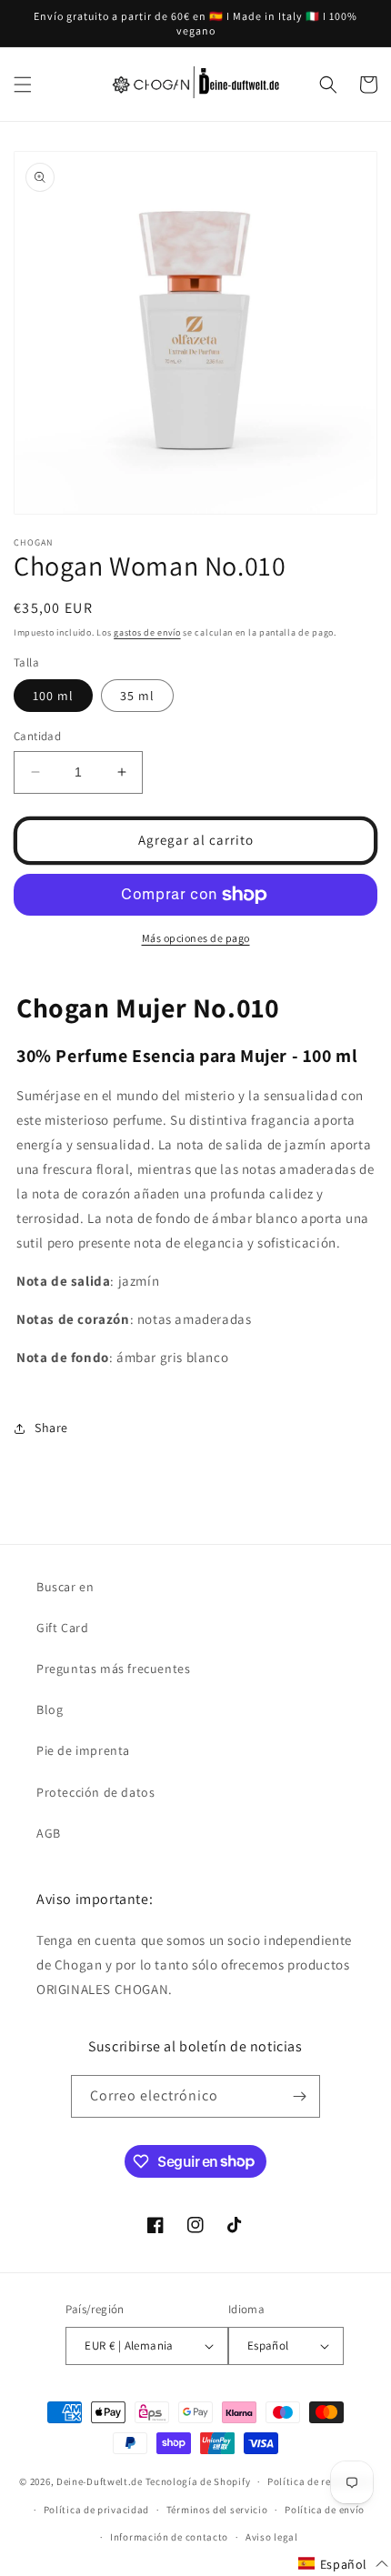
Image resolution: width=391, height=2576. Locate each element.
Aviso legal (272, 2537)
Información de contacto (169, 2537)
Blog (50, 1709)
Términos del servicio (217, 2510)
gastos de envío (147, 632)
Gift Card (62, 1628)
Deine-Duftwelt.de (100, 2481)
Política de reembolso (320, 2481)
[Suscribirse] (299, 2096)
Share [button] (51, 1428)
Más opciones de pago (196, 938)
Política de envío (325, 2510)
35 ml (137, 696)
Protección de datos (95, 1792)
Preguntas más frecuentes (113, 1669)
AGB (49, 1833)
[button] (23, 85)
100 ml (53, 696)
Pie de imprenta (83, 1750)
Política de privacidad (96, 2510)
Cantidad (37, 736)
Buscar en (65, 1587)
